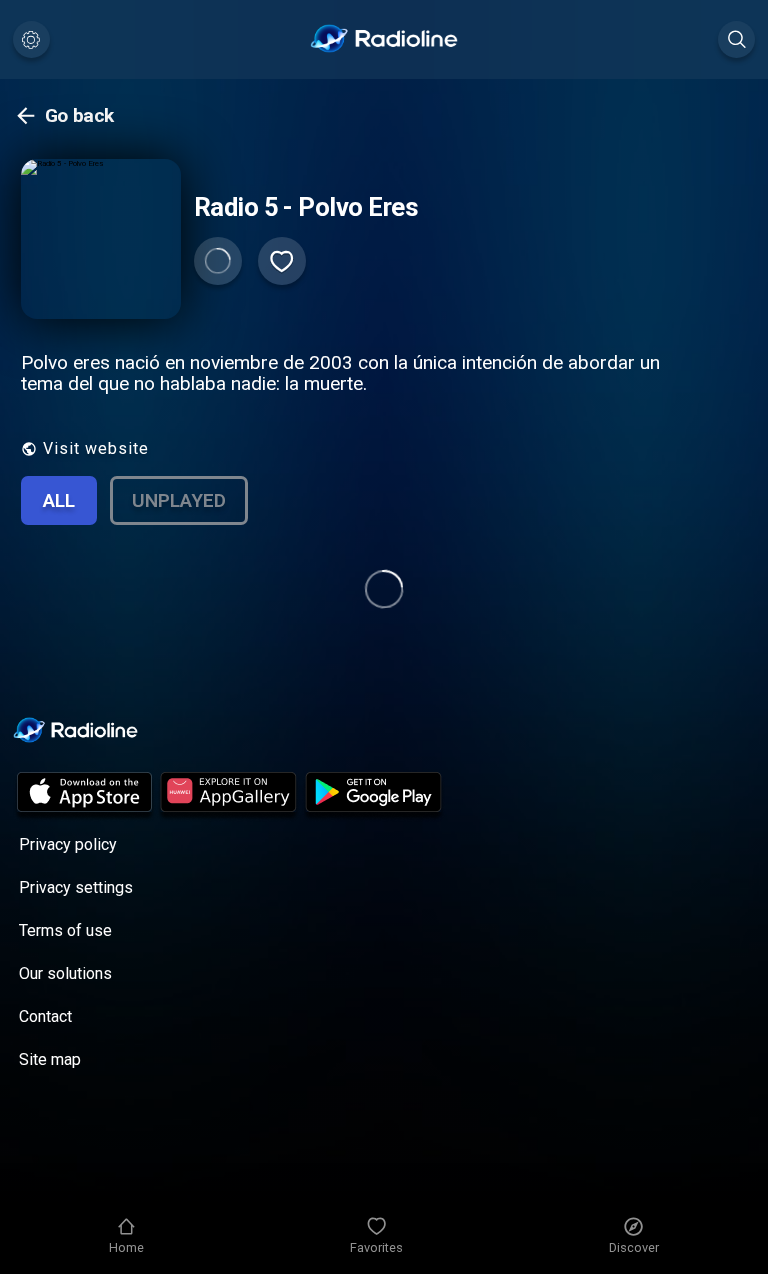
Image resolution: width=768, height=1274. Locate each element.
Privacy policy (68, 844)
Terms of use (65, 930)
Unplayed (179, 500)
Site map (50, 1059)
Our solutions (65, 973)
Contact (45, 1016)
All (59, 500)
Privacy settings (76, 887)
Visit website (96, 448)
